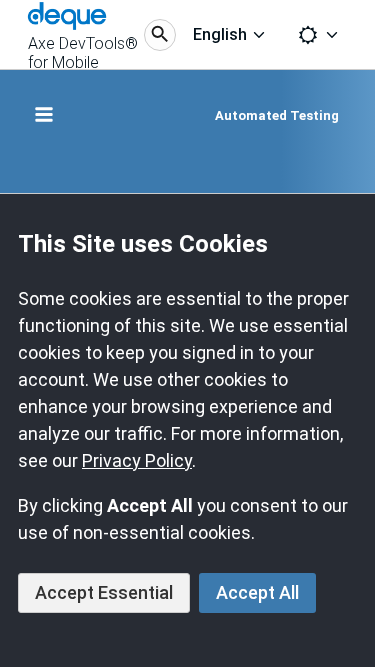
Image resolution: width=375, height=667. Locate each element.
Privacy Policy (137, 460)
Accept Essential (104, 592)
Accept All (257, 592)
